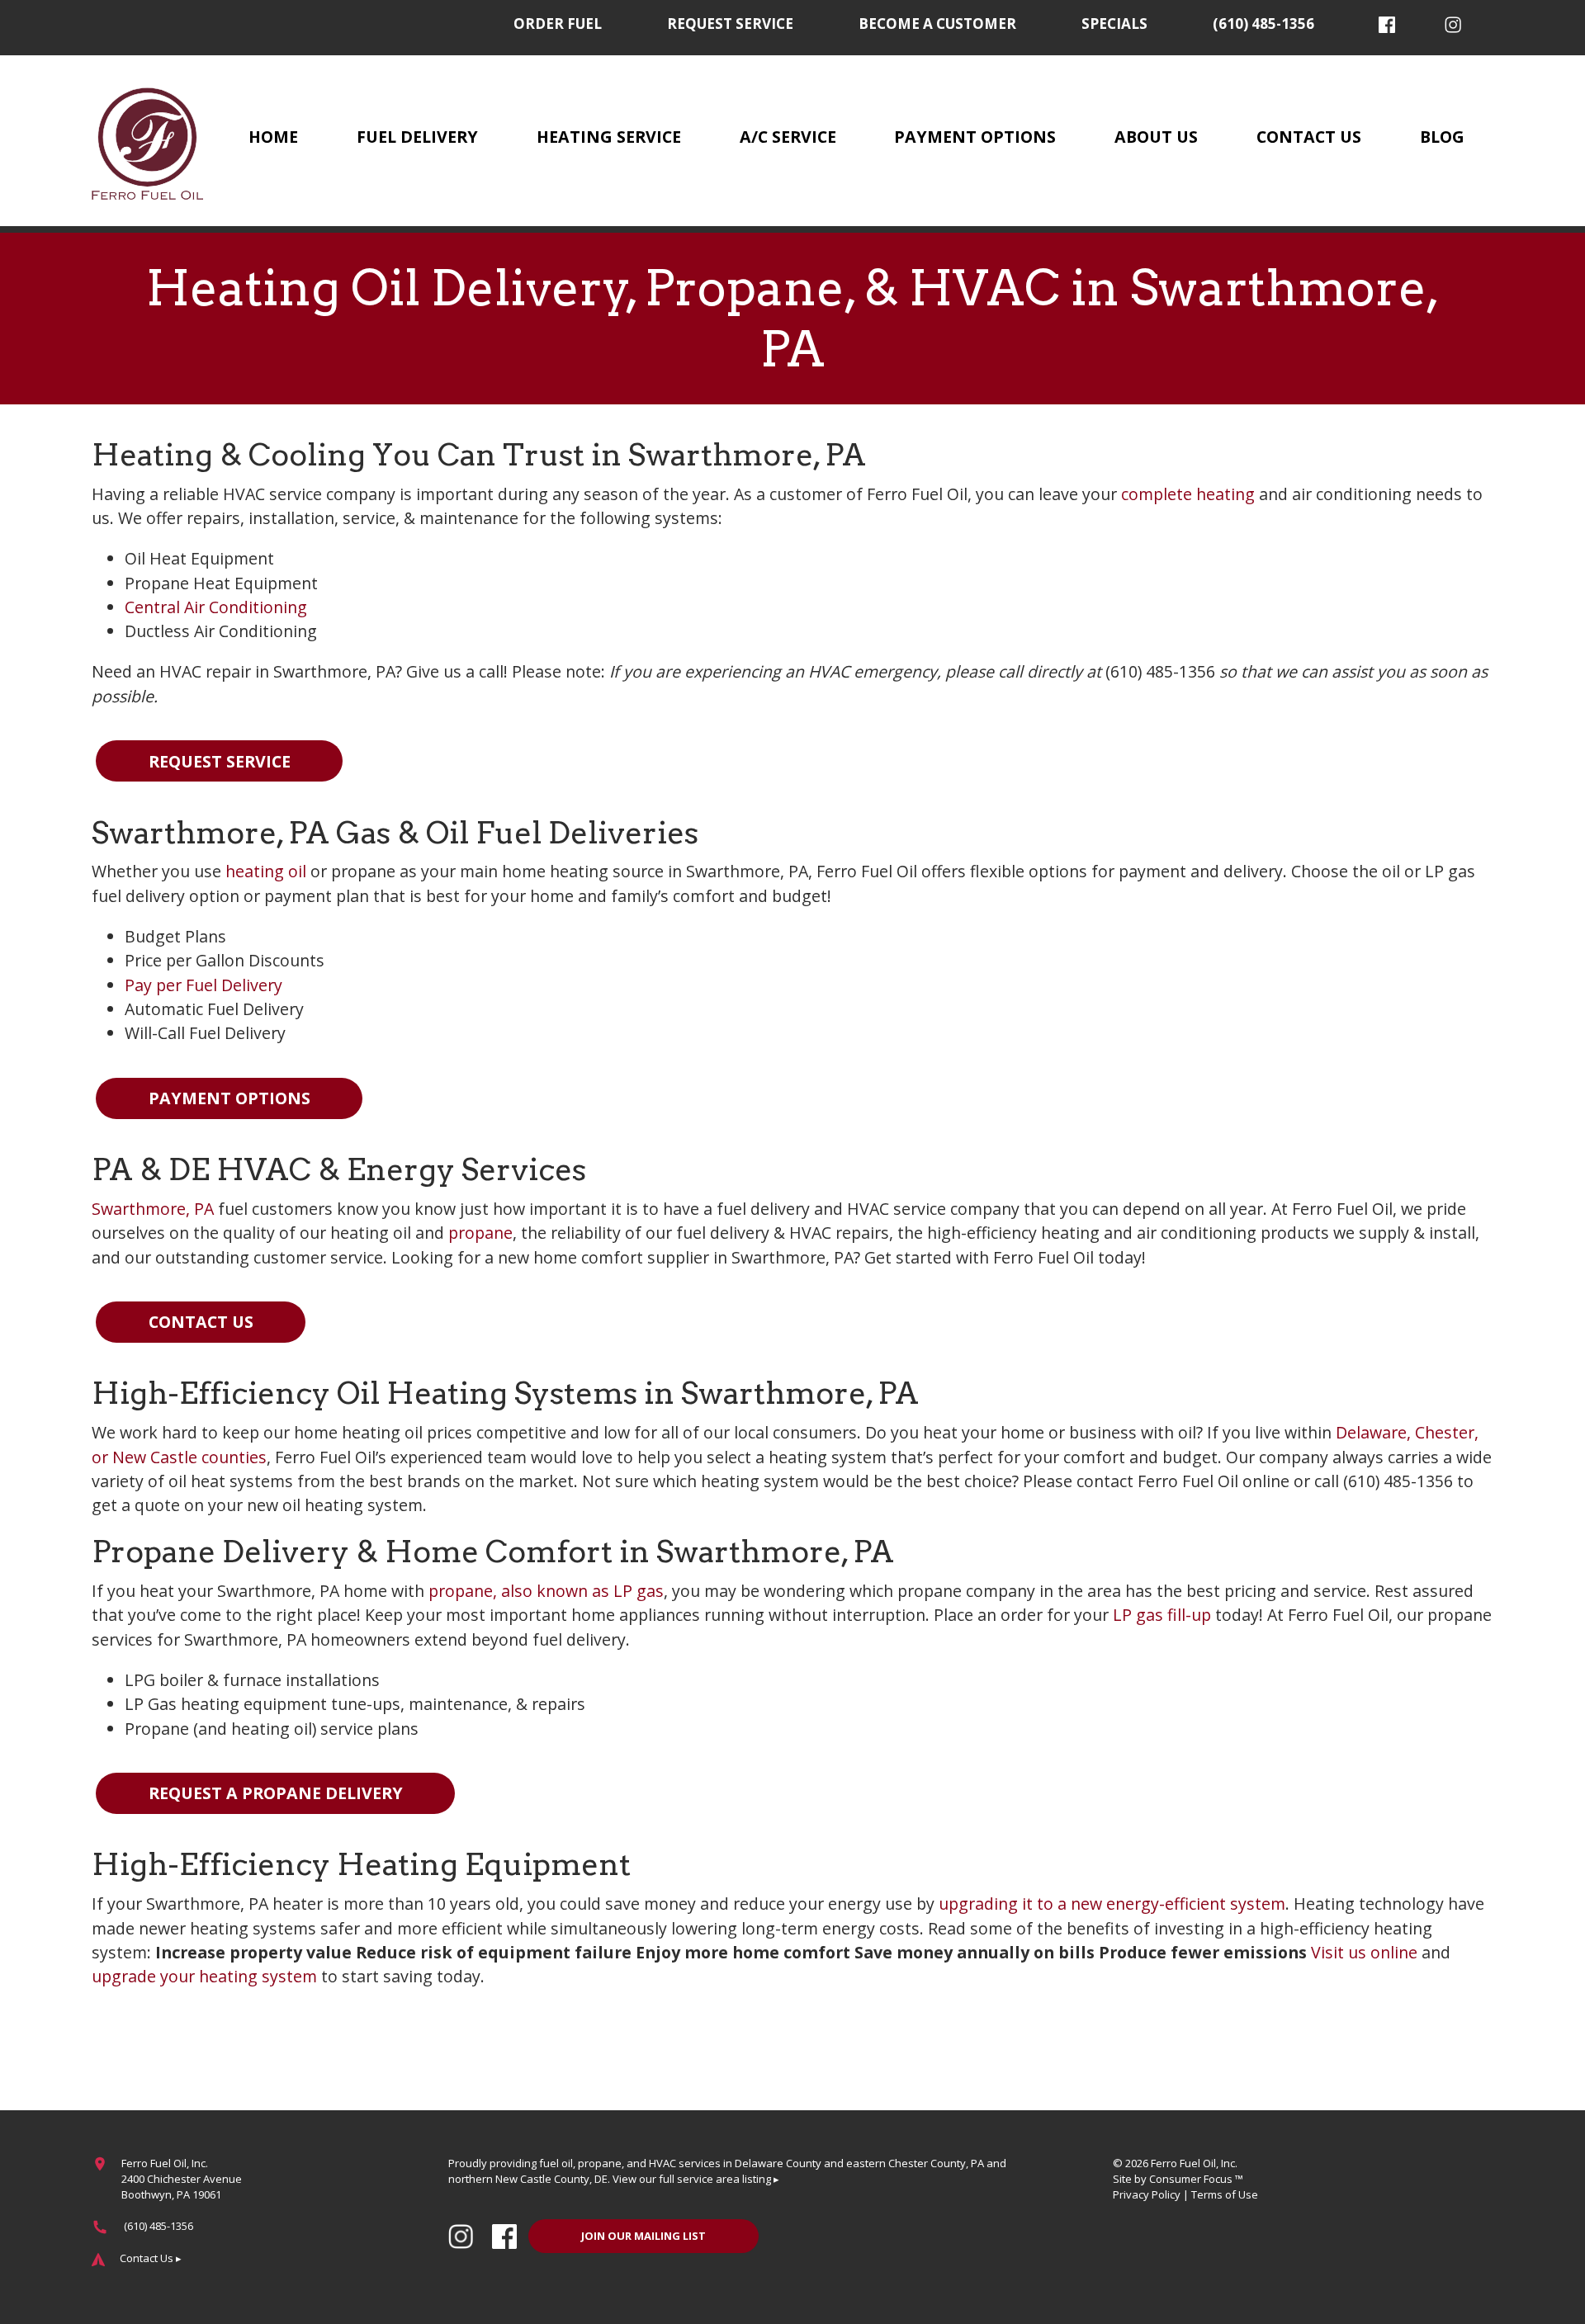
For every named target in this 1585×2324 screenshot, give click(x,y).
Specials (1114, 24)
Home (273, 137)
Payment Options (975, 137)
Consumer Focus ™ (1196, 2179)
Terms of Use (1225, 2194)
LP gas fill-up (1162, 1615)
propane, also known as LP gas (546, 1591)
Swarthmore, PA (153, 1209)
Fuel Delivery (417, 137)
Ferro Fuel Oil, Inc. (1194, 2163)
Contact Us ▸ (151, 2258)
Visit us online (1364, 1952)
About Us (1156, 137)
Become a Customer (937, 24)
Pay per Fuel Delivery (203, 985)
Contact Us (1309, 137)
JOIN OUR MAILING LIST (643, 2236)
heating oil (266, 871)
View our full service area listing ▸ (696, 2179)
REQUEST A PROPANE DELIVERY (276, 1793)
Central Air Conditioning (216, 607)
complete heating (1188, 494)
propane (480, 1233)
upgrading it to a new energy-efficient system (1112, 1904)
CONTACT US (201, 1322)
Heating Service (609, 137)
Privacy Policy (1147, 2194)
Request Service (730, 24)
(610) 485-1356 (1263, 24)
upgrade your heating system (204, 1976)
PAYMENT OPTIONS (229, 1098)
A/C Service (788, 137)
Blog (1442, 137)
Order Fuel (558, 24)
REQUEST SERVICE (220, 761)
